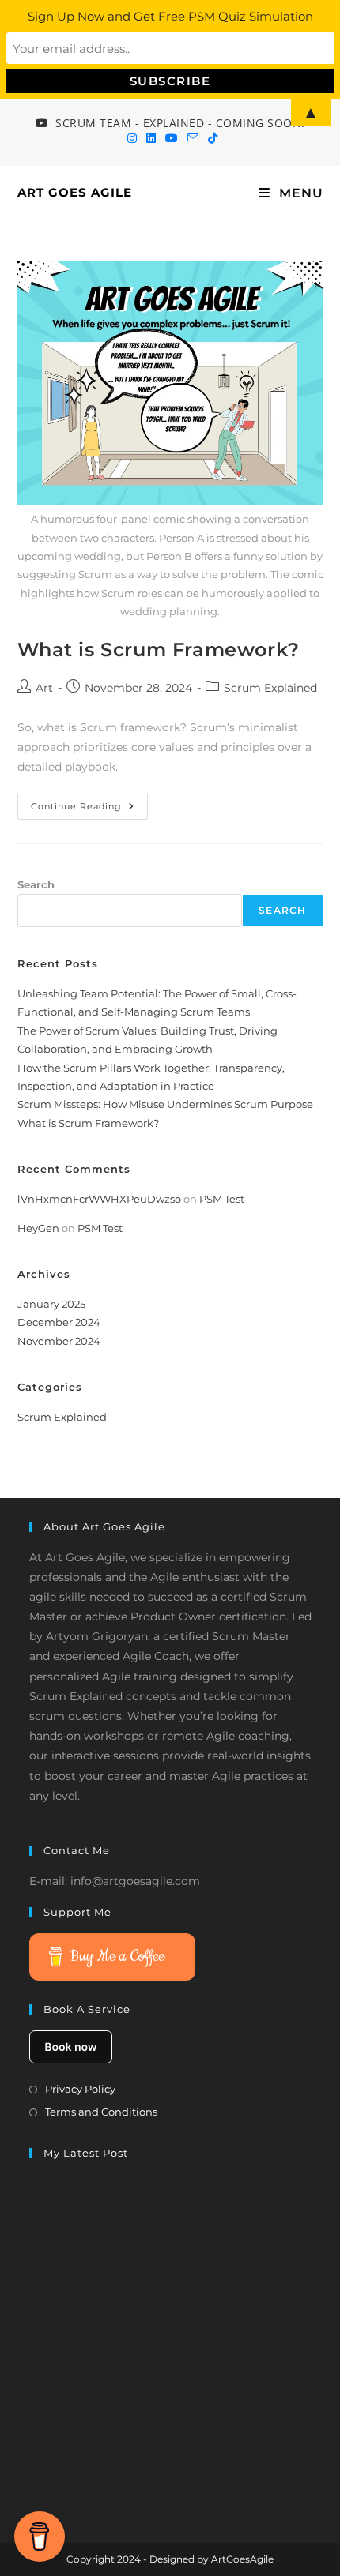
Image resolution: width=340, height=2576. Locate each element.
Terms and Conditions (101, 2112)
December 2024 (59, 1322)
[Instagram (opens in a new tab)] (132, 138)
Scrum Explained (270, 688)
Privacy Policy (80, 2089)
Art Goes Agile (75, 192)
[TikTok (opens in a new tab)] (210, 138)
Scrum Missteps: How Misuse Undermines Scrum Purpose (165, 1104)
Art (44, 688)
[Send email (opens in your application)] (193, 138)
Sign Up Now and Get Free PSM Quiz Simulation (170, 16)
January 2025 (51, 1304)
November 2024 (59, 1341)
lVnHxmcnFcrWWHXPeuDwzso (99, 1199)
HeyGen (38, 1228)
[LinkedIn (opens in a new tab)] (151, 138)
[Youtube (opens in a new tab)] (172, 138)
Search (36, 884)
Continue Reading (89, 810)
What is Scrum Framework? (159, 650)
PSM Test (222, 1199)
